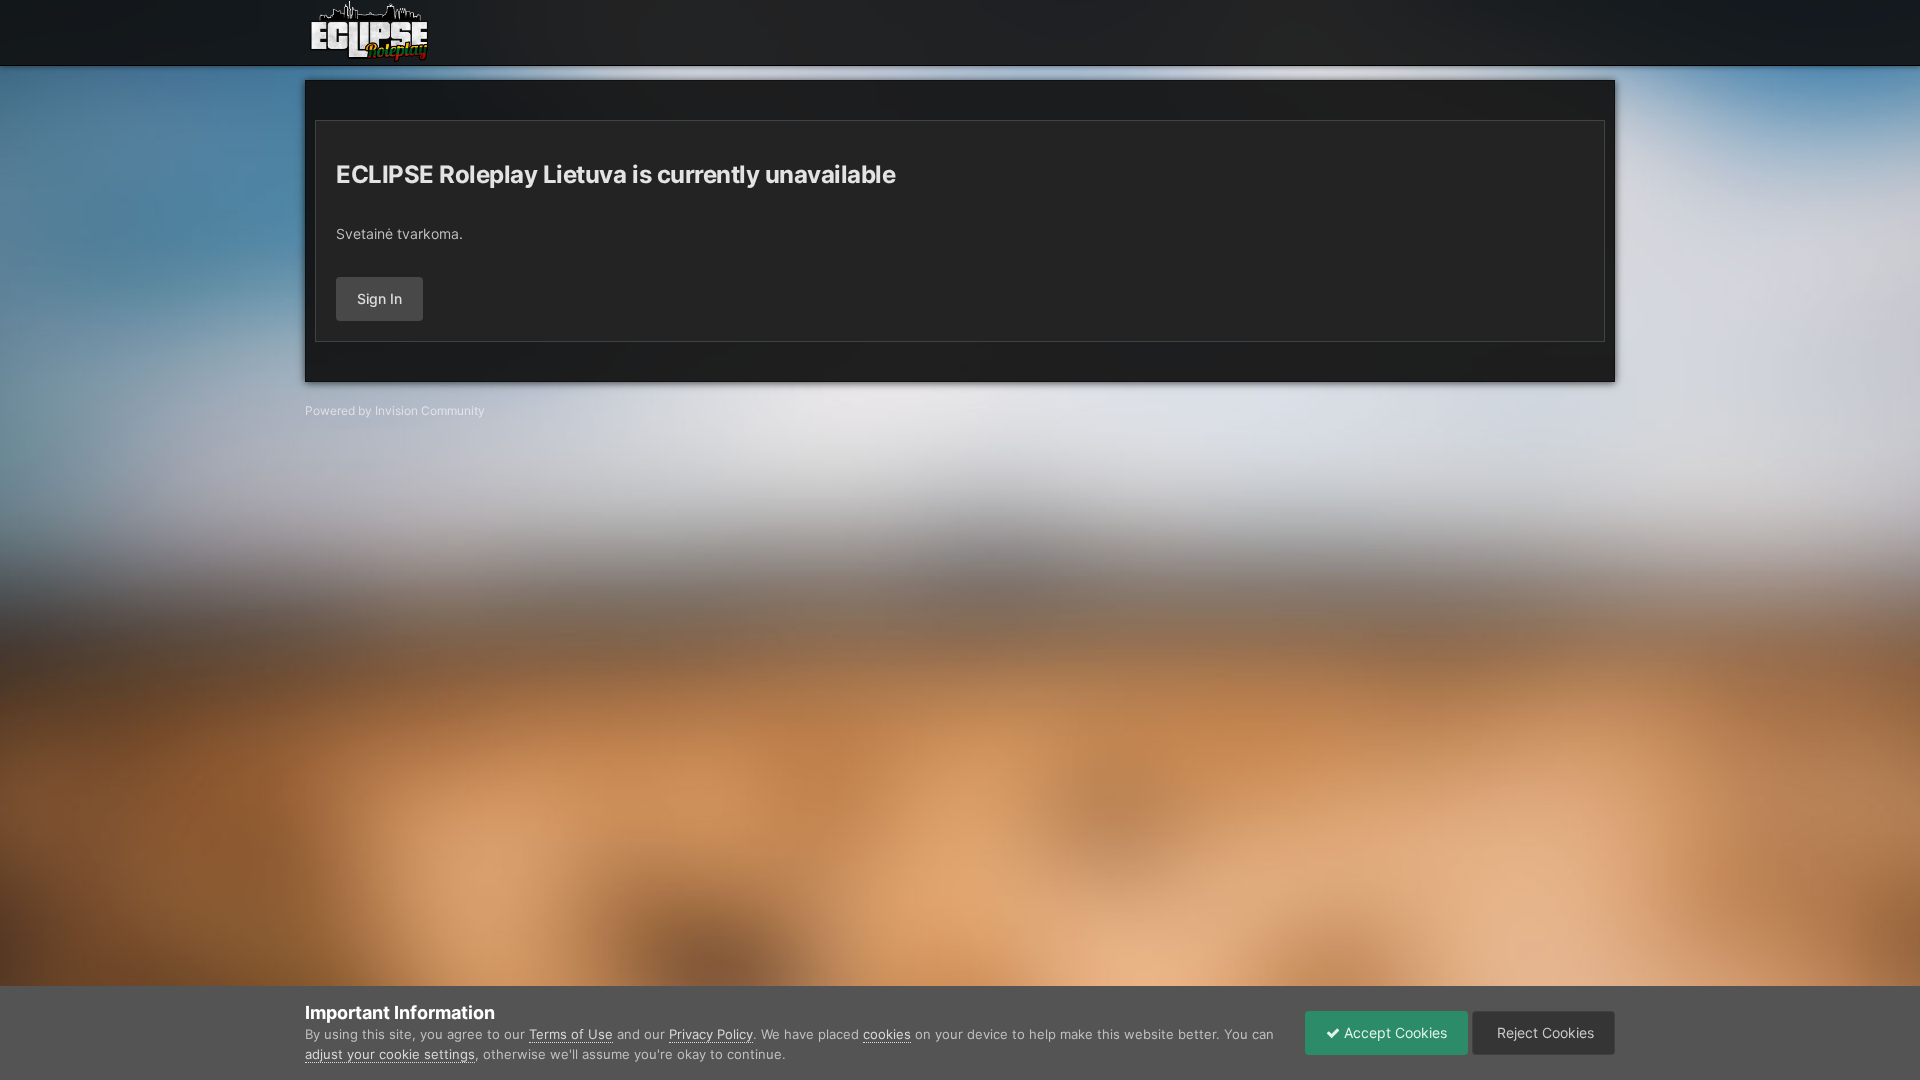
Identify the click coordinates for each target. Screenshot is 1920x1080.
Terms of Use (571, 1034)
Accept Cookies (1393, 1032)
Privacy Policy (711, 1034)
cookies (887, 1034)
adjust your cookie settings (390, 1054)
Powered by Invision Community (395, 410)
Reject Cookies (1543, 1032)
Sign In (379, 298)
